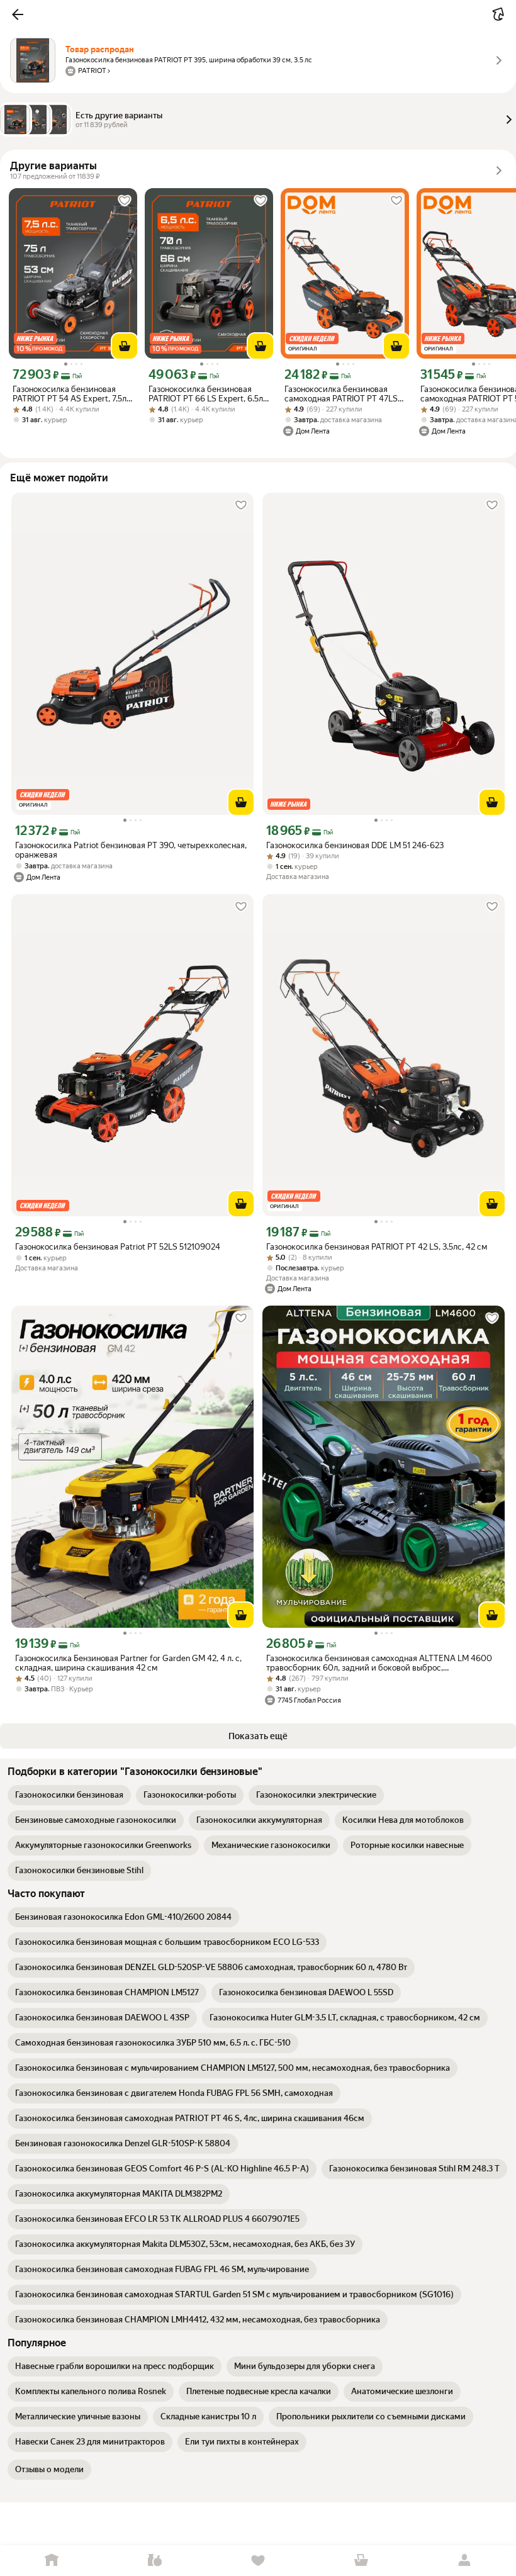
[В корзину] (125, 346)
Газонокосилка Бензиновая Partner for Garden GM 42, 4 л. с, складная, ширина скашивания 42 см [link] (128, 1663)
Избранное (258, 2561)
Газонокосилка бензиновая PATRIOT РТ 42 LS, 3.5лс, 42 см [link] (377, 1247)
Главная (52, 2561)
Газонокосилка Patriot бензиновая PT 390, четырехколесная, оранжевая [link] (131, 850)
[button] (18, 14)
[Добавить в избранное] (125, 201)
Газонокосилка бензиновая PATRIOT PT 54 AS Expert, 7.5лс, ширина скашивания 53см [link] (73, 394)
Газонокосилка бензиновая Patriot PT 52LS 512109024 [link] (118, 1247)
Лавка (155, 2561)
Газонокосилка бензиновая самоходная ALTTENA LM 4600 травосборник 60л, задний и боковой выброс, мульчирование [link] (379, 1663)
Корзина (361, 2561)
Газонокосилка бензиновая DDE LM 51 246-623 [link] (355, 845)
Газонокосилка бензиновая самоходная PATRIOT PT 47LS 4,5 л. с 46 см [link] (341, 394)
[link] (69, 1795)
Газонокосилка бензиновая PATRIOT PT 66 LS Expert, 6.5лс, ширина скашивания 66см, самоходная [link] (209, 394)
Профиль (464, 2561)
